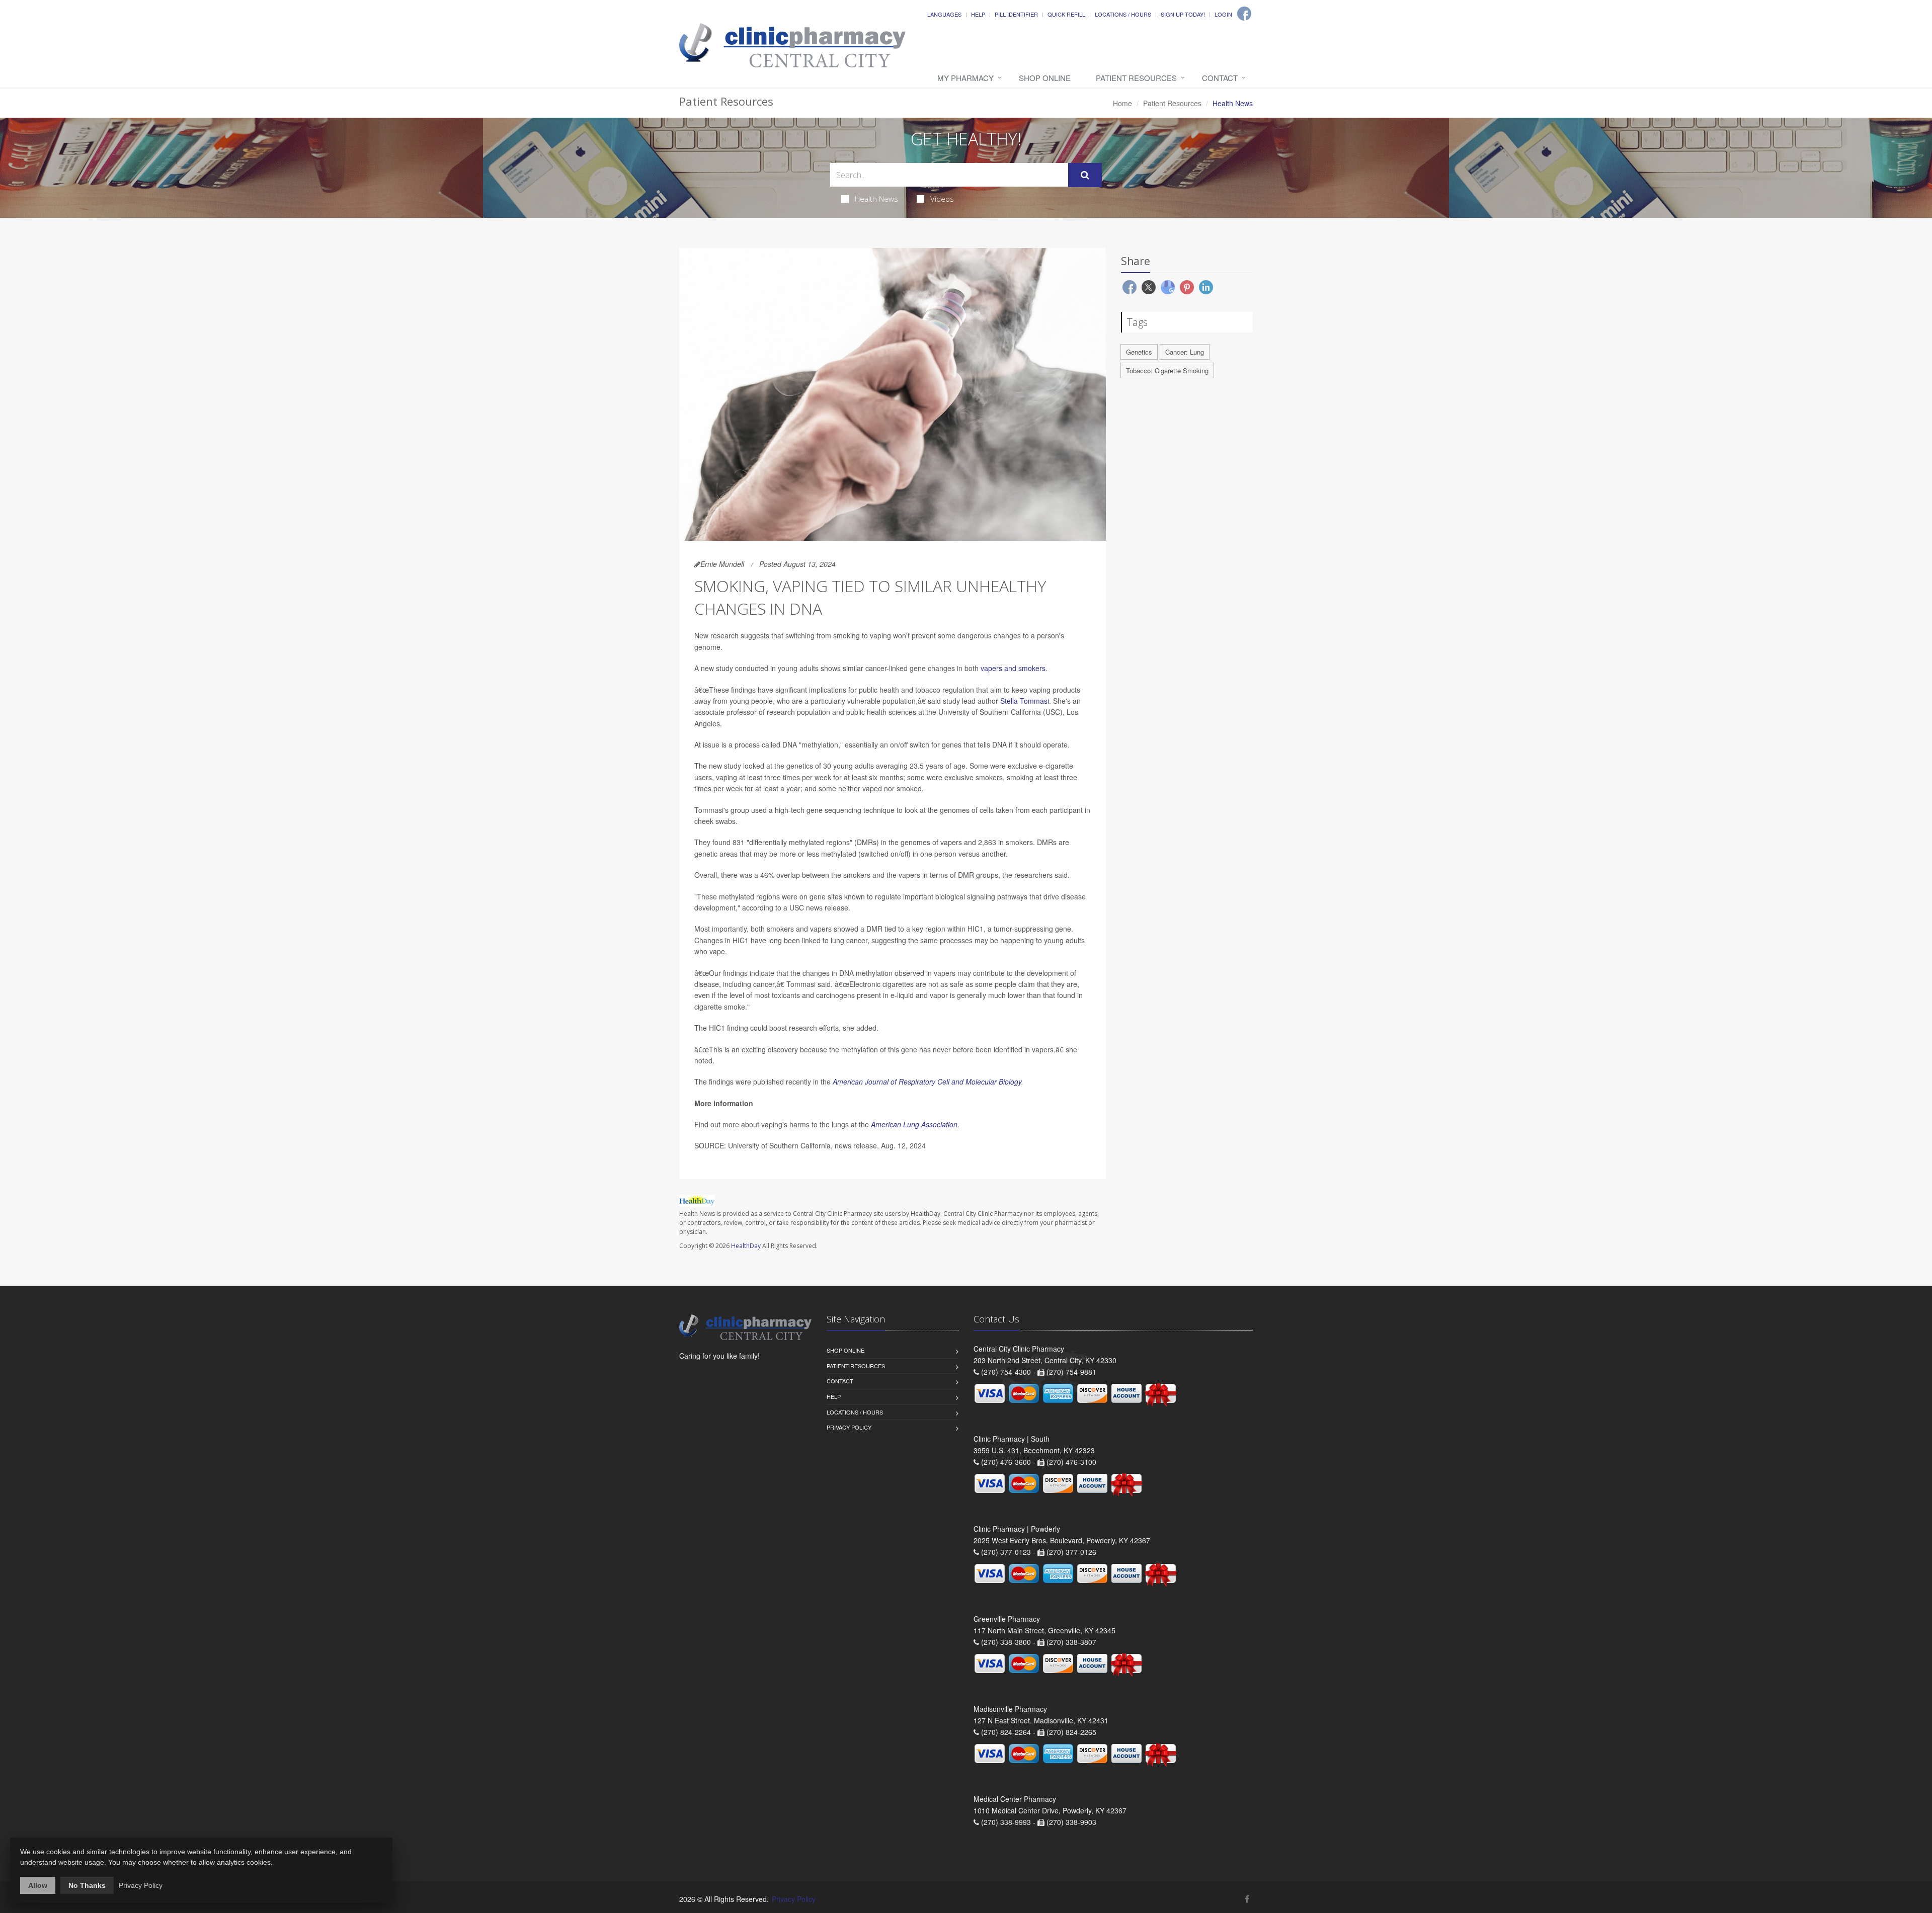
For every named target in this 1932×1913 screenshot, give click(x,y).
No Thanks (87, 1885)
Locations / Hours (1123, 14)
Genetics (1139, 352)
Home (1122, 103)
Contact (1220, 78)
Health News (876, 199)
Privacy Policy (849, 1427)
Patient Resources (1136, 78)
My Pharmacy (965, 78)
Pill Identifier (1016, 14)
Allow (38, 1885)
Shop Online (1045, 78)
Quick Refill (1066, 14)
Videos (942, 199)
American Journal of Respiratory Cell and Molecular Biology (927, 1082)
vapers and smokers (1013, 668)
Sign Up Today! (1183, 14)
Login (1223, 14)
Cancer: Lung (1185, 352)
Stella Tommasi (1025, 701)
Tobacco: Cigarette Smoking (1167, 370)
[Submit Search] (1085, 175)
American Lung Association (914, 1124)
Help (978, 14)
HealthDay (746, 1246)
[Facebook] (1244, 14)
